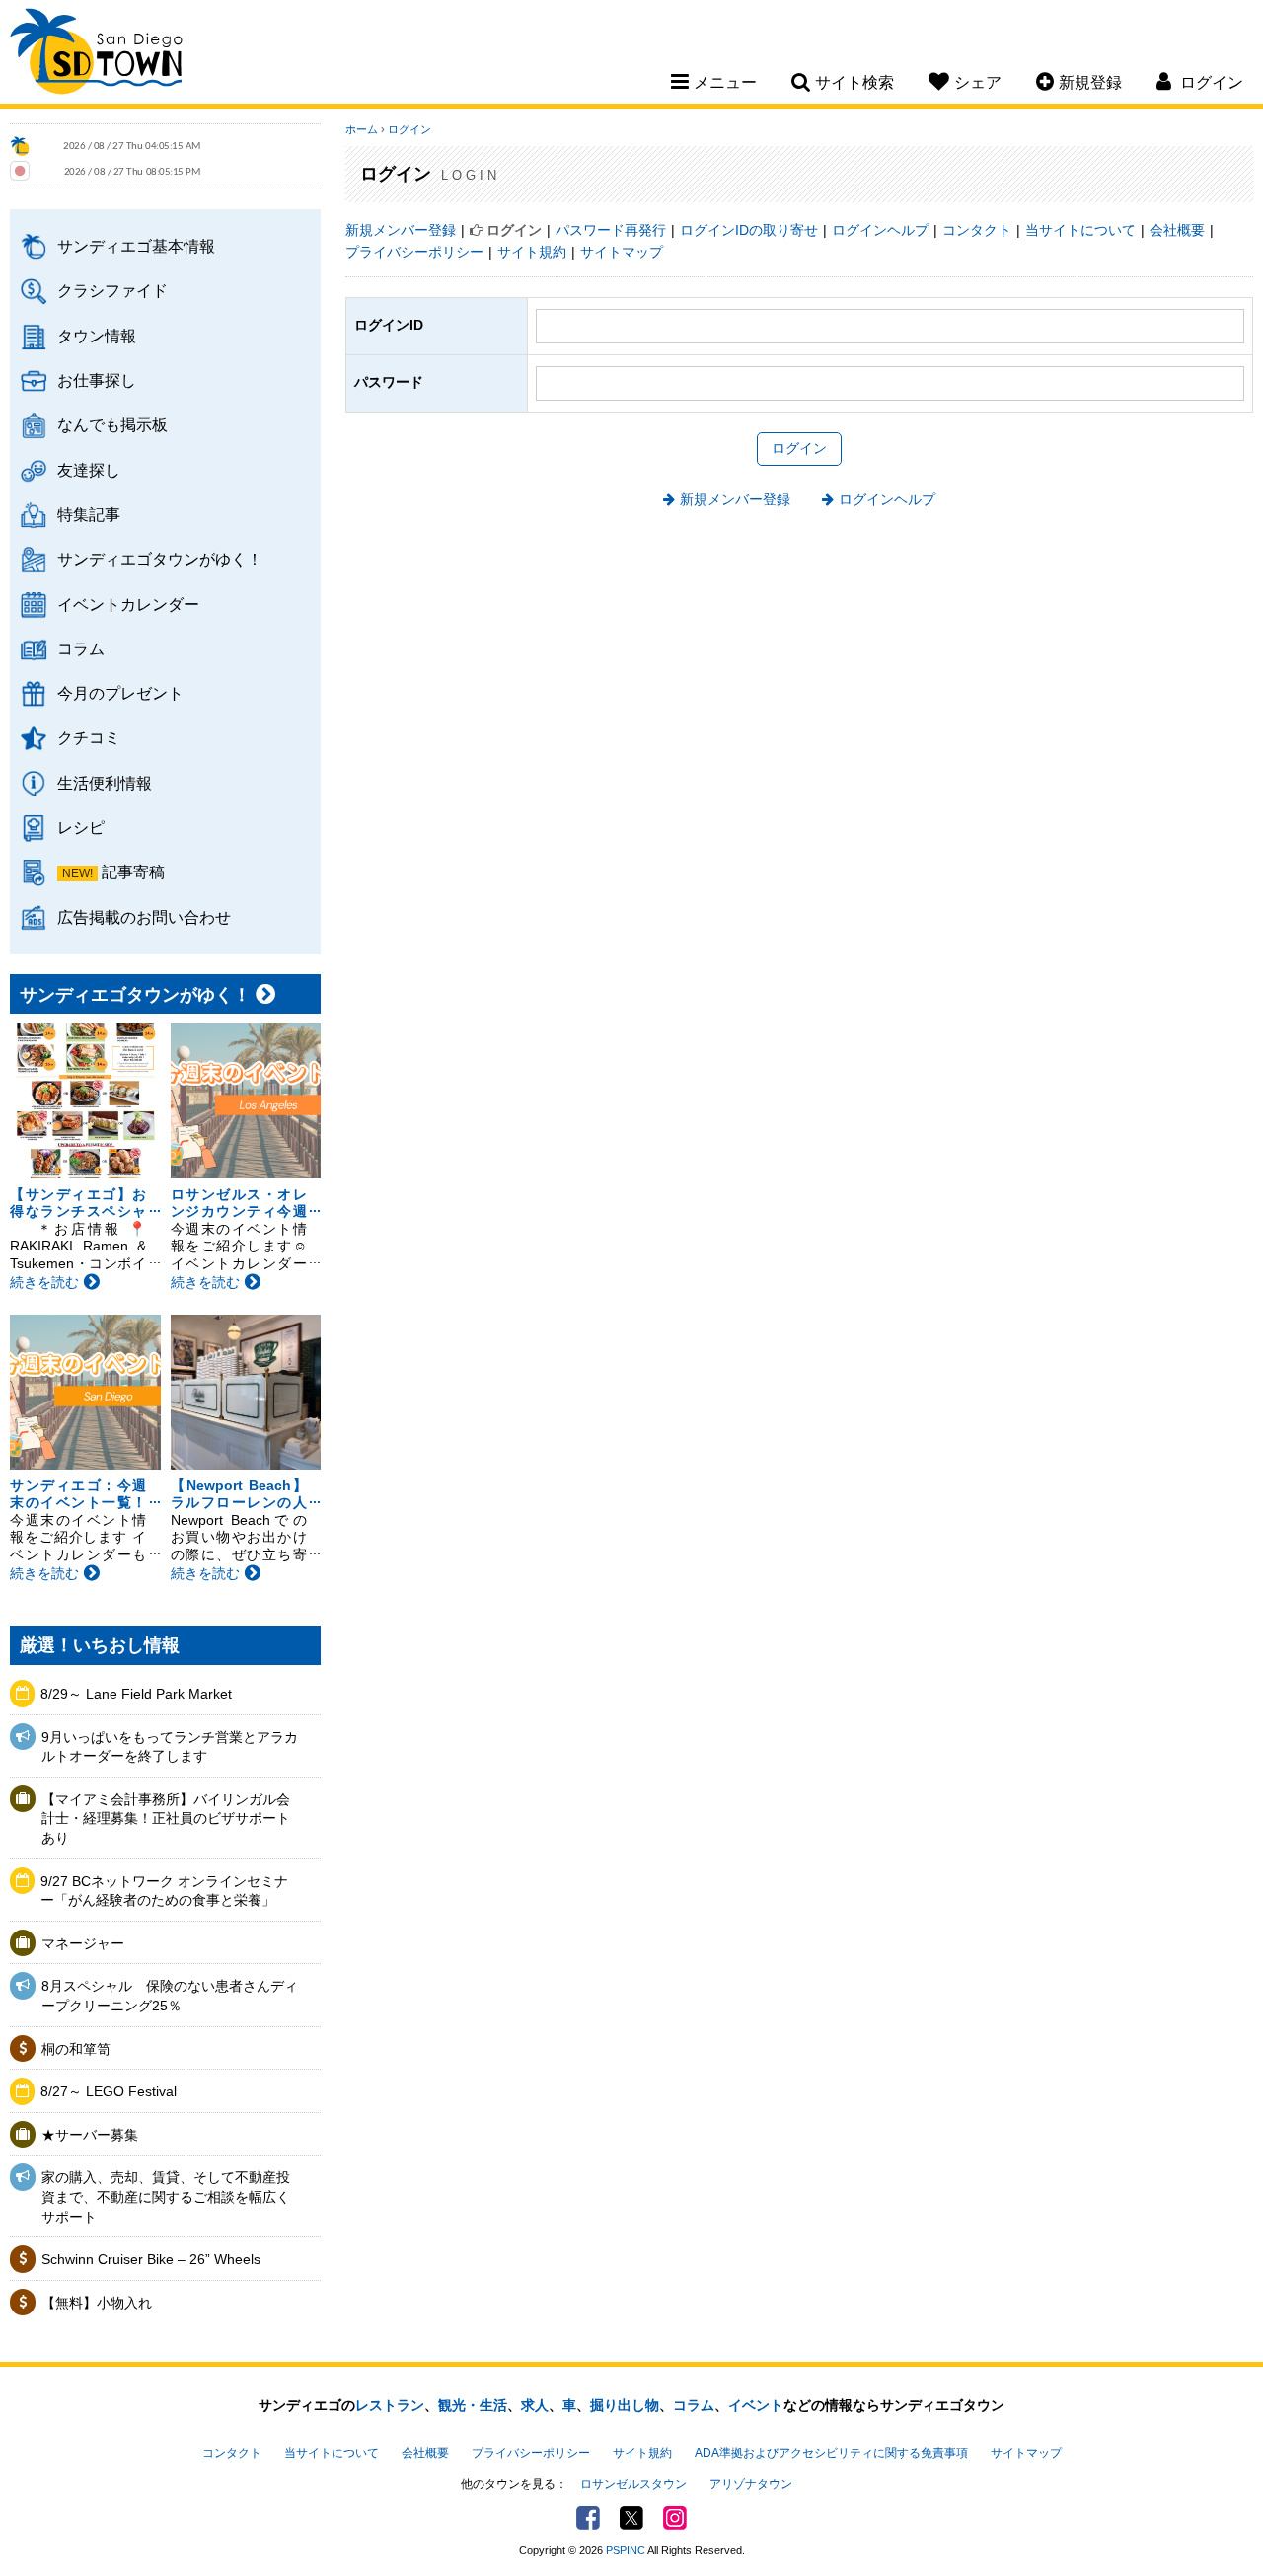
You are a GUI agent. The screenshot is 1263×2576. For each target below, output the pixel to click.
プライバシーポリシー (414, 252)
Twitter (631, 2518)
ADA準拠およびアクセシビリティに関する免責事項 (831, 2453)
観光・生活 (473, 2405)
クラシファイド (112, 290)
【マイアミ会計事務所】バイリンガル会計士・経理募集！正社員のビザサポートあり (166, 1818)
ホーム (362, 129)
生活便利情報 (105, 783)
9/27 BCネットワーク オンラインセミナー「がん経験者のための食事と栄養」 (164, 1891)
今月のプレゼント (120, 693)
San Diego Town (96, 54)
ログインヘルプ (880, 230)
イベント (756, 2405)
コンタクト (977, 230)
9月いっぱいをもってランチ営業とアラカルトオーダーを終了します (170, 1747)
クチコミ (89, 737)
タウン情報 (97, 336)
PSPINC (626, 2550)
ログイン (409, 129)
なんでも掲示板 (112, 424)
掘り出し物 (625, 2405)
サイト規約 (532, 252)
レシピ (81, 827)
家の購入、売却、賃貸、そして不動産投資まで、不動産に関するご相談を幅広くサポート (166, 2197)
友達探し (89, 470)
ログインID (389, 325)
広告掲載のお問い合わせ (144, 917)
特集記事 (89, 514)
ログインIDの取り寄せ (749, 230)
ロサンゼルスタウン (633, 2484)
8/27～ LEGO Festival (109, 2091)
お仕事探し (97, 380)
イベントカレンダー (128, 604)
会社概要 (1177, 230)
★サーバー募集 (90, 2135)
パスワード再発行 (611, 230)
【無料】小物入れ (97, 2303)
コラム (81, 648)
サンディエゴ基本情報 (136, 246)
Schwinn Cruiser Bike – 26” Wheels (151, 2259)
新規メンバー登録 (401, 230)
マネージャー (83, 1943)
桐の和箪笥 (76, 2049)
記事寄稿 (133, 871)
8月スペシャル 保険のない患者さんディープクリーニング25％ (170, 1996)
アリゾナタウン (751, 2484)
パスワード (389, 382)
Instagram (675, 2518)
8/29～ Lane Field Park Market (136, 1694)
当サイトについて (1080, 230)
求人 (535, 2405)
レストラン (390, 2405)
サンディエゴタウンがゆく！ (160, 559)
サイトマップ (622, 252)
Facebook (588, 2518)
